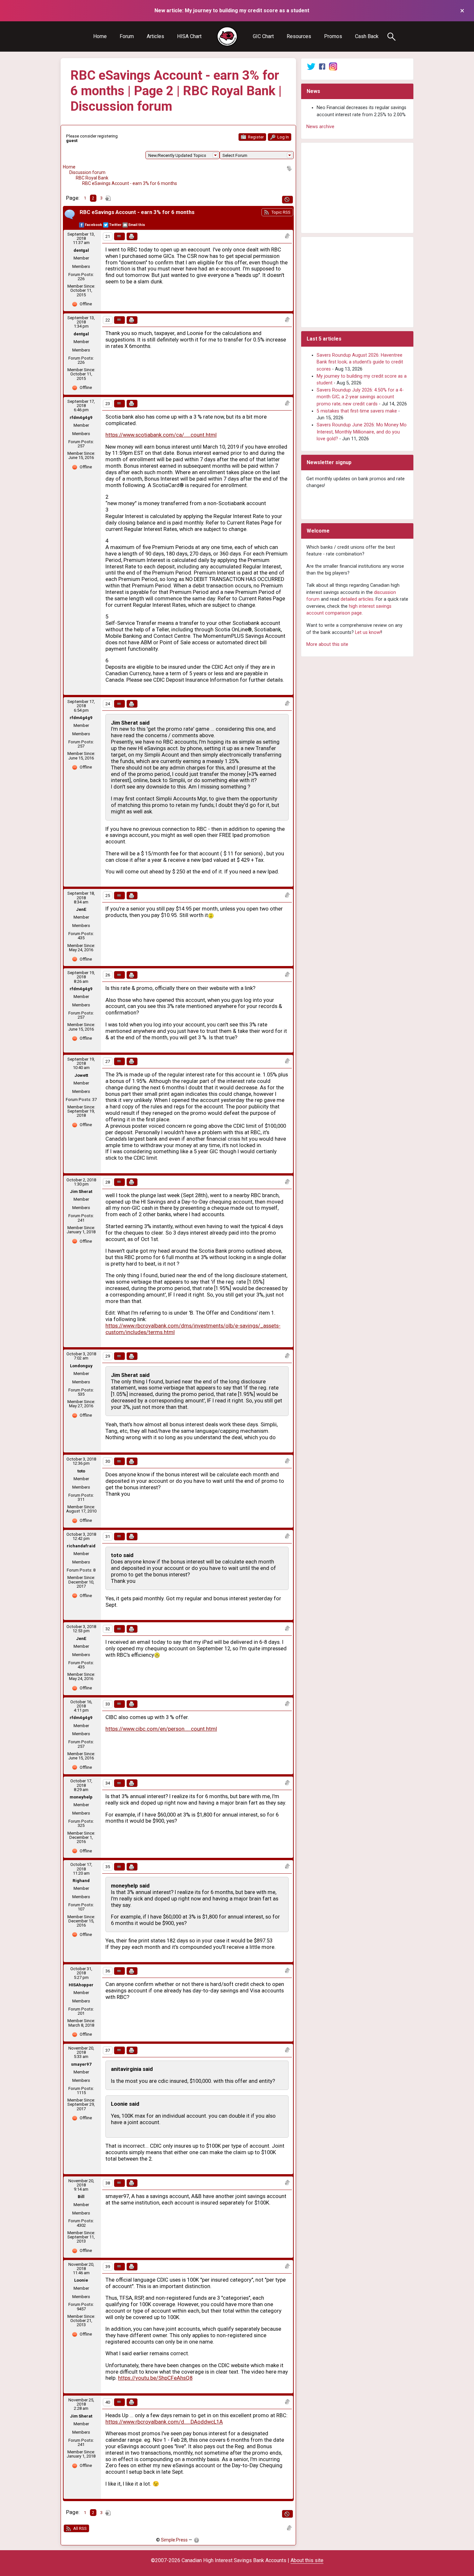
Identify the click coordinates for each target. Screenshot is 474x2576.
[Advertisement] (357, 188)
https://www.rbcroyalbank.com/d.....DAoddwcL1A (164, 2422)
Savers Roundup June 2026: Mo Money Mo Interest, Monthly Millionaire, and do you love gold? (362, 432)
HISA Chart (189, 36)
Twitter (115, 225)
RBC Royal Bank (92, 178)
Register (255, 137)
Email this (137, 225)
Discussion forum (87, 172)
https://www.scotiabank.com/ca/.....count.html (161, 435)
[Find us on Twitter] (311, 66)
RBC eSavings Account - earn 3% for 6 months (130, 183)
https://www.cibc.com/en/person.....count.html (161, 1729)
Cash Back (367, 36)
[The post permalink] (119, 236)
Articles (155, 36)
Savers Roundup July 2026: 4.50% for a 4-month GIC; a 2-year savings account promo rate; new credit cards (360, 397)
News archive (320, 127)
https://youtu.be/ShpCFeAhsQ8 (155, 2378)
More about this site (327, 644)
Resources (299, 36)
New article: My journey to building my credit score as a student (232, 10)
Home (100, 36)
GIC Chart (263, 36)
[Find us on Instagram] (333, 66)
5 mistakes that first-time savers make (357, 411)
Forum (127, 36)
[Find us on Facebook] (322, 66)
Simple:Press (174, 2540)
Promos (333, 36)
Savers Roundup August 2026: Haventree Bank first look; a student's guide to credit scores (360, 362)
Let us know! (368, 632)
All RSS (79, 2528)
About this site (307, 2560)
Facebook (93, 225)
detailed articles (357, 599)
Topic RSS (280, 212)
